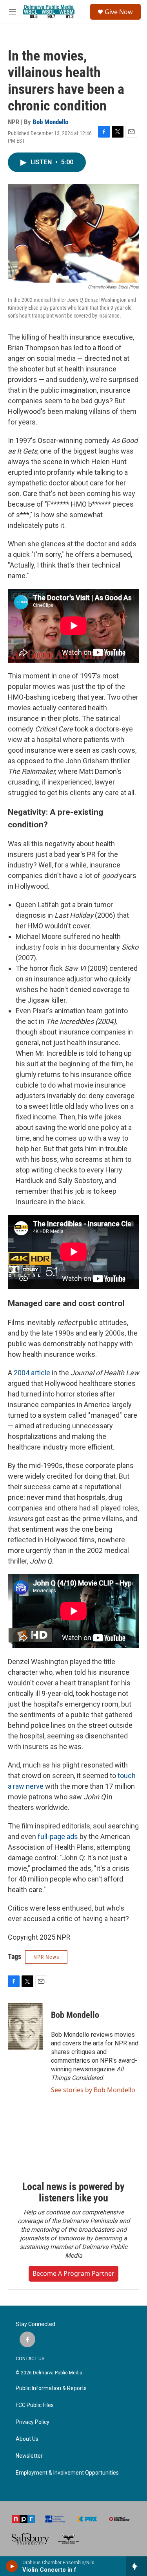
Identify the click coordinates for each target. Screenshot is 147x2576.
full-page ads (58, 1836)
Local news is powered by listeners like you (73, 2192)
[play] (12, 2566)
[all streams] (137, 2566)
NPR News (46, 1957)
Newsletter (29, 2456)
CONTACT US (30, 2359)
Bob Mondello (50, 122)
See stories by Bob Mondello (93, 2090)
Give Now (119, 12)
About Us (27, 2439)
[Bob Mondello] (25, 2027)
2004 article (32, 1373)
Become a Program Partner (73, 2273)
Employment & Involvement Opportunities (67, 2473)
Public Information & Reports (51, 2388)
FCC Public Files (35, 2405)
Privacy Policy (33, 2422)
